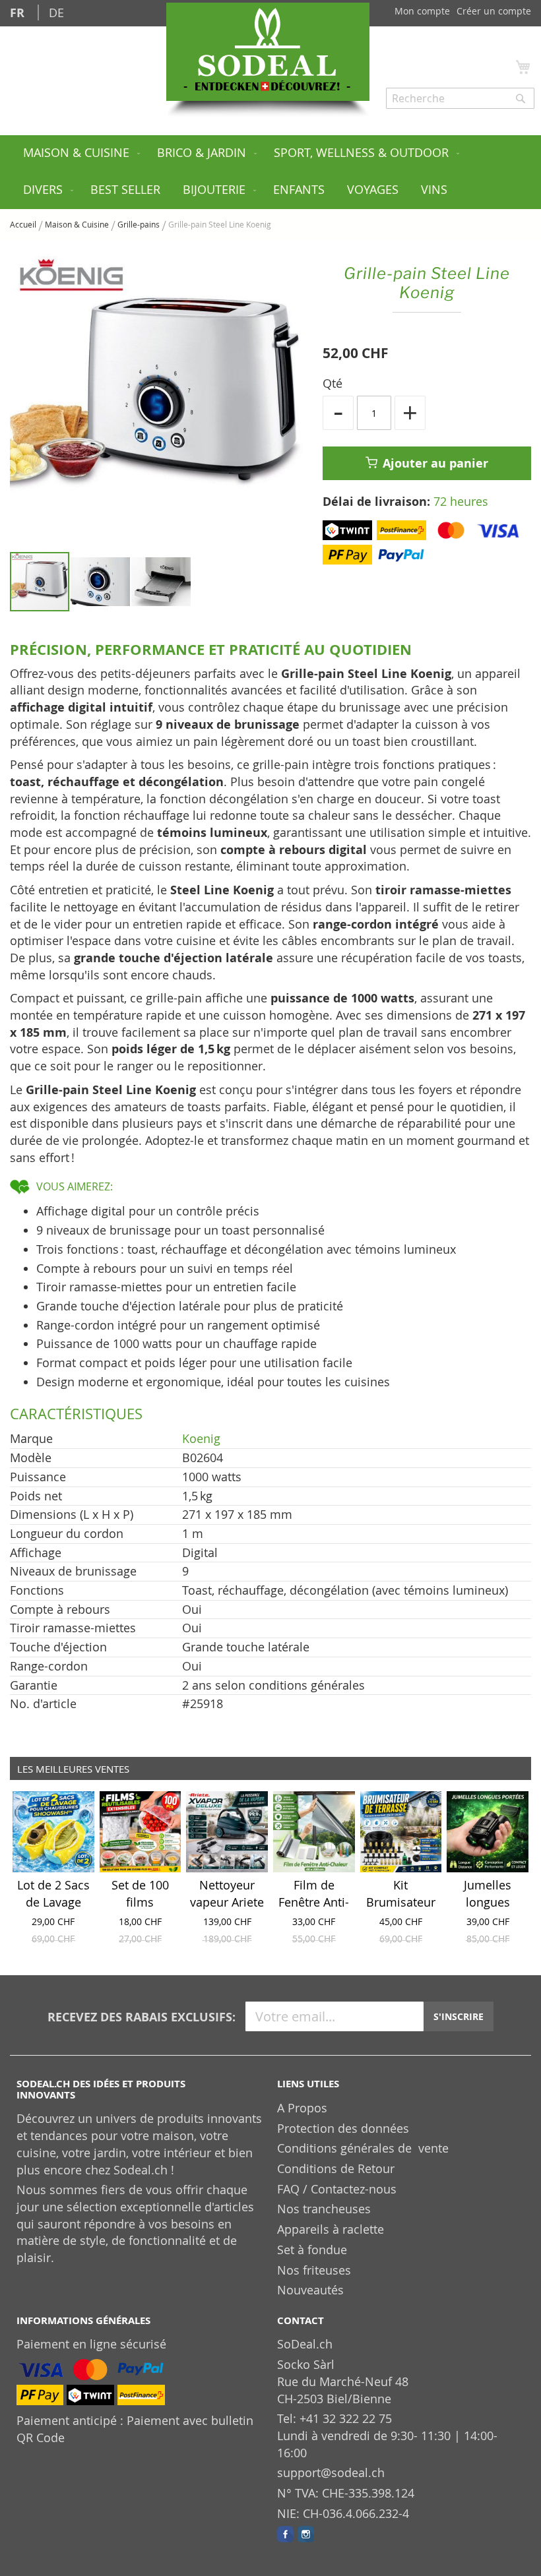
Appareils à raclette (331, 2229)
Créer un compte (494, 11)
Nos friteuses (314, 2270)
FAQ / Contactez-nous (337, 2189)
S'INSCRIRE (459, 2016)
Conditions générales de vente (363, 2148)
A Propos (302, 2108)
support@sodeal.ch (331, 2472)
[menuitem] (79, 154)
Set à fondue (312, 2250)
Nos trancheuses (324, 2209)
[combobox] (460, 98)
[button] (101, 582)
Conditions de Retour (336, 2168)
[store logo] (268, 52)
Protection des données (343, 2128)
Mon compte (422, 11)
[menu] (270, 172)
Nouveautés (310, 2290)
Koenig (201, 1438)
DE (56, 13)
